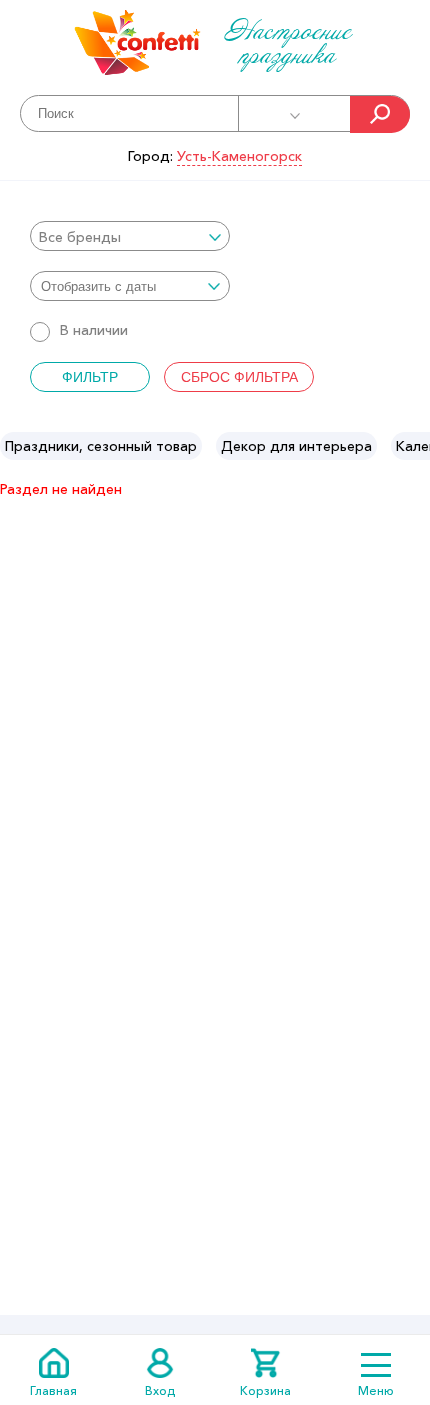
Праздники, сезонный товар (101, 446)
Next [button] (413, 446)
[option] (101, 446)
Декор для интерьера (296, 446)
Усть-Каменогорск (239, 156)
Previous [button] (16, 446)
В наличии (94, 330)
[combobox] (130, 236)
